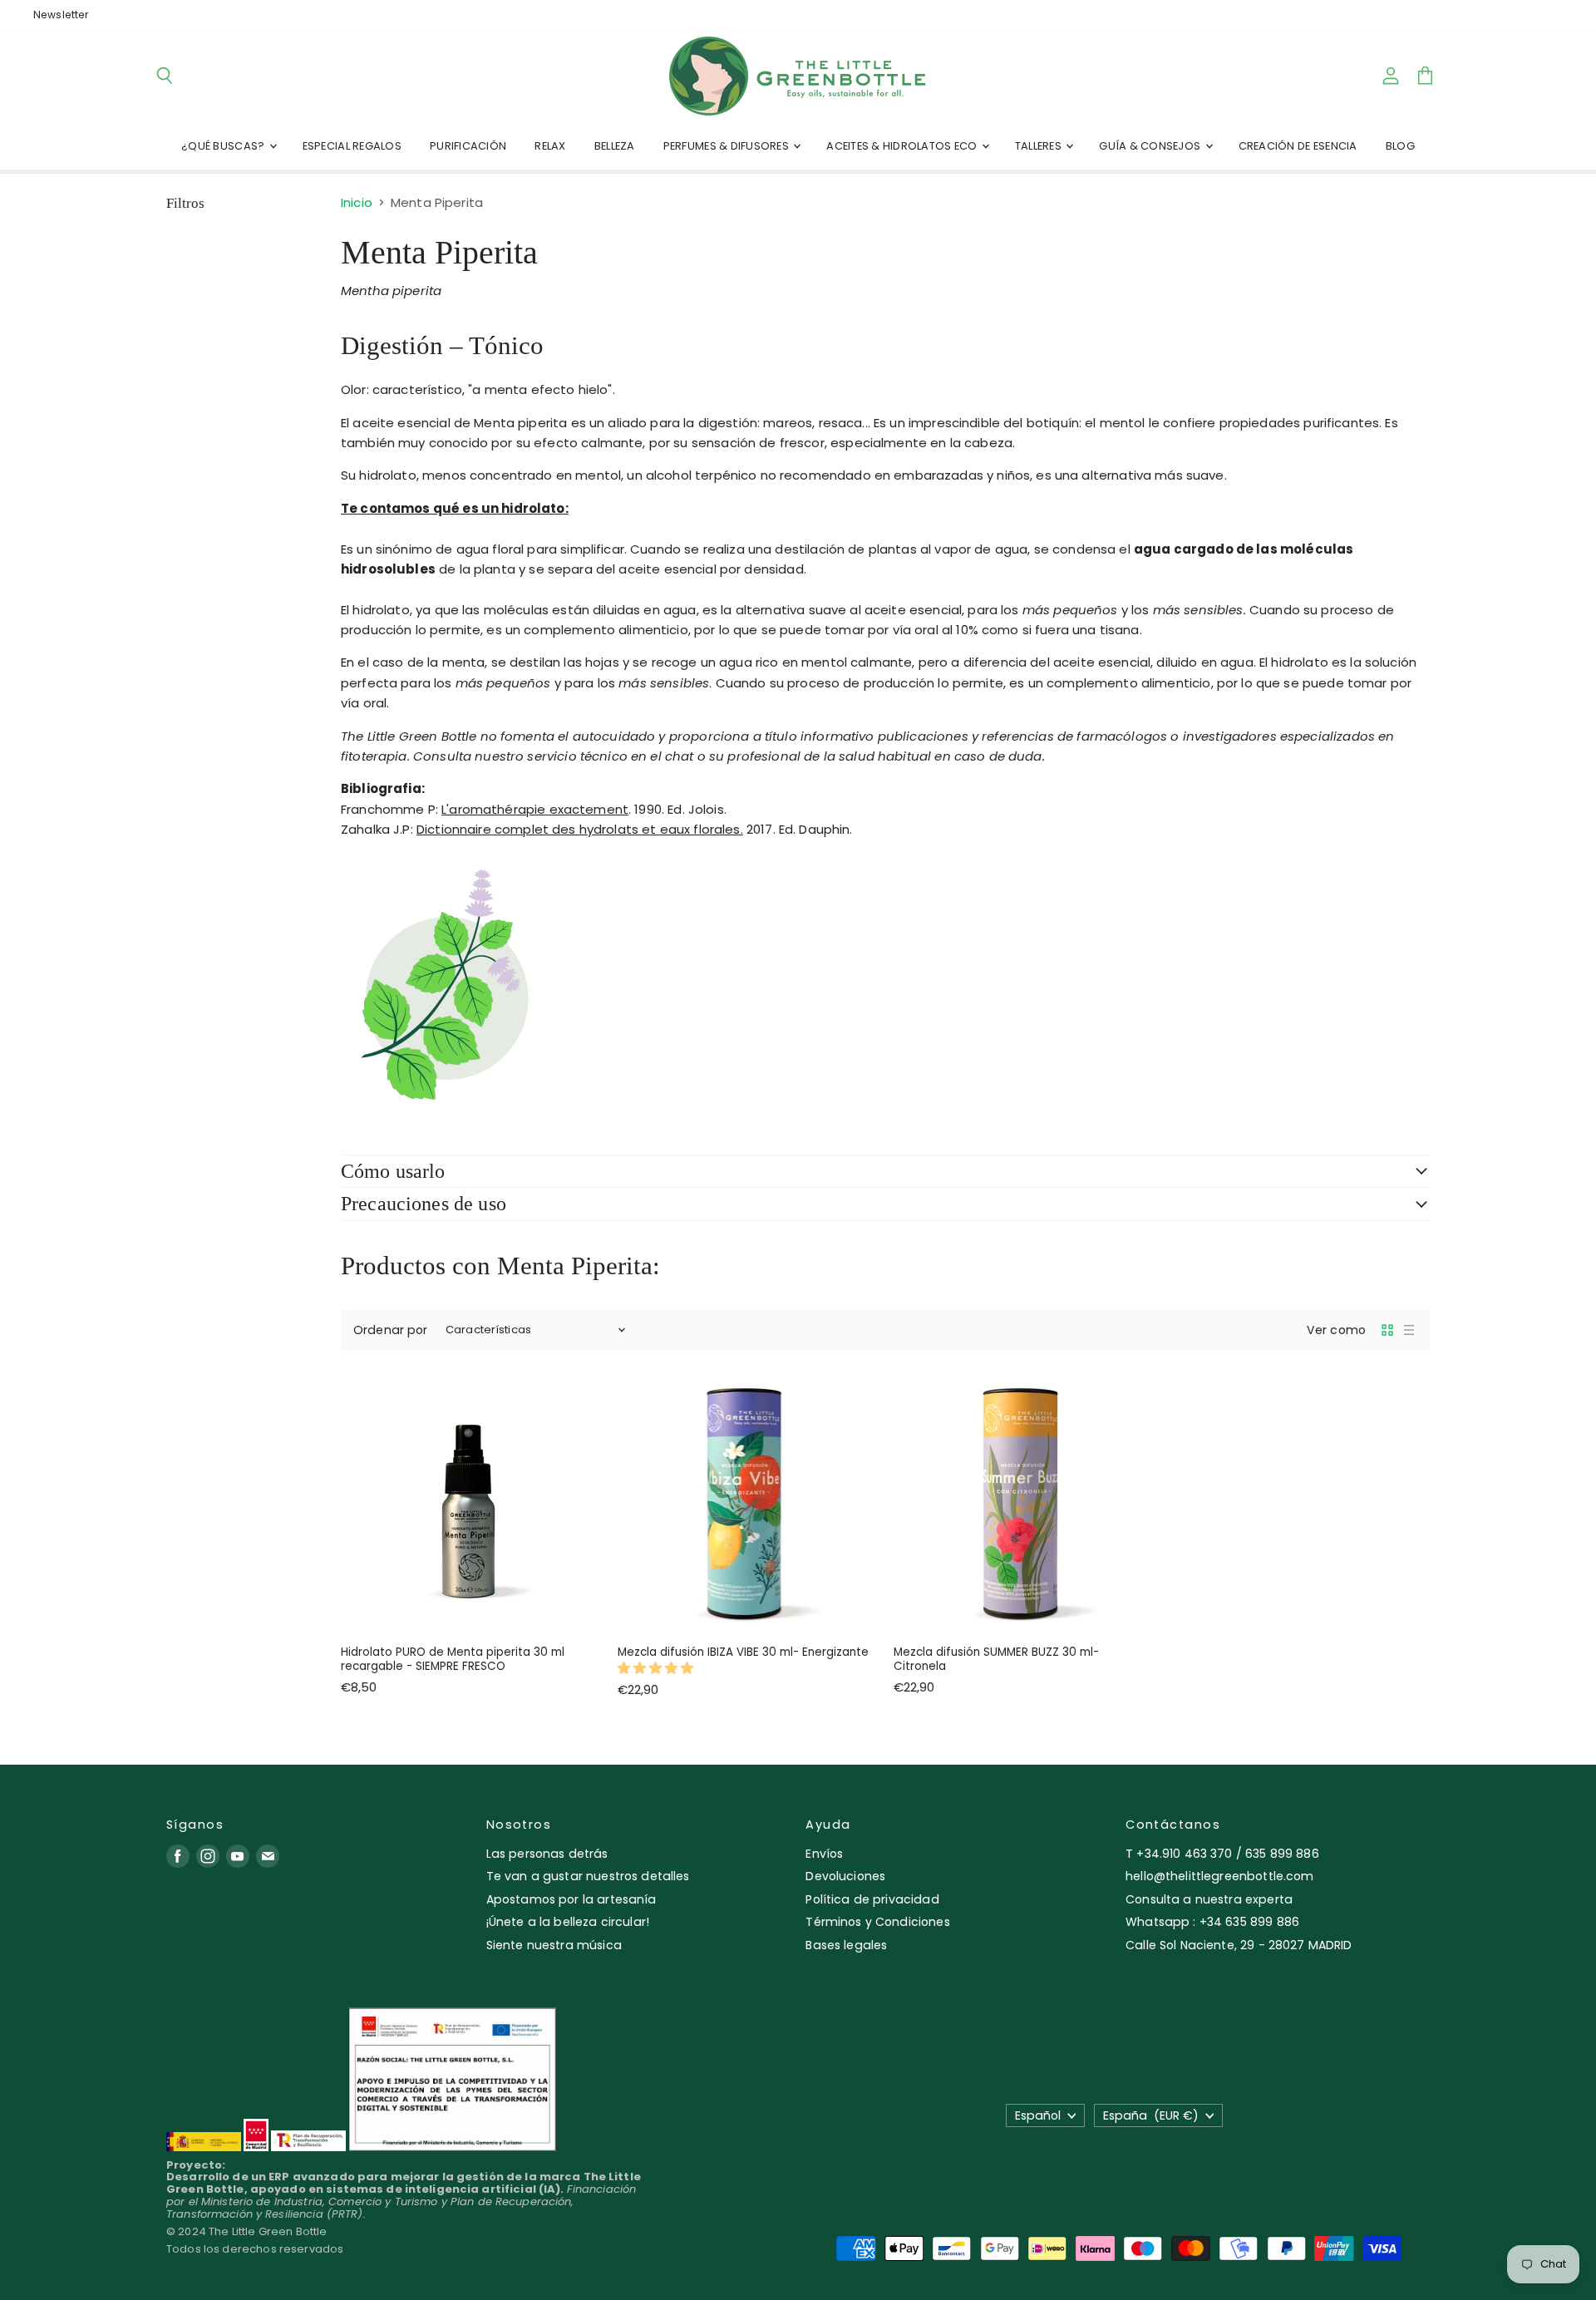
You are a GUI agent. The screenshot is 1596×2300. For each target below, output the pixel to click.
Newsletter (61, 15)
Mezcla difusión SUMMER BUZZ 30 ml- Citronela (996, 1660)
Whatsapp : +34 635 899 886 (1212, 1922)
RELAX (550, 146)
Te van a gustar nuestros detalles (588, 1876)
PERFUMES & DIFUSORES (727, 146)
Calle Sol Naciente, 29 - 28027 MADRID (1239, 1945)
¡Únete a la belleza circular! (568, 1922)
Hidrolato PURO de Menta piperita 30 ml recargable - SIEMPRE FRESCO (453, 1660)
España (1151, 2115)
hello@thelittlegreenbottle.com (1220, 1876)
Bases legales (846, 1945)
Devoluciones (845, 1876)
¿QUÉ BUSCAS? (224, 146)
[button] (658, 1668)
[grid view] (1387, 1330)
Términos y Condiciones (877, 1922)
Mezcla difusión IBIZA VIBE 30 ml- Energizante (743, 1652)
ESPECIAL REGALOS (352, 146)
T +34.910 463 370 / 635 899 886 (1222, 1854)
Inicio (357, 202)
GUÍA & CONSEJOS (1151, 146)
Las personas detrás (547, 1854)
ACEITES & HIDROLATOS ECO (903, 146)
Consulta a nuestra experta (1209, 1899)
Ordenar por (391, 1330)
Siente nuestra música (554, 1945)
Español (1038, 2115)
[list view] (1409, 1330)
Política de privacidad (872, 1899)
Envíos (824, 1854)
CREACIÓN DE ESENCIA (1298, 146)
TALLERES (1039, 146)
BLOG (1400, 146)
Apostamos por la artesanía (571, 1899)
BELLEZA (615, 146)
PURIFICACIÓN (468, 146)
